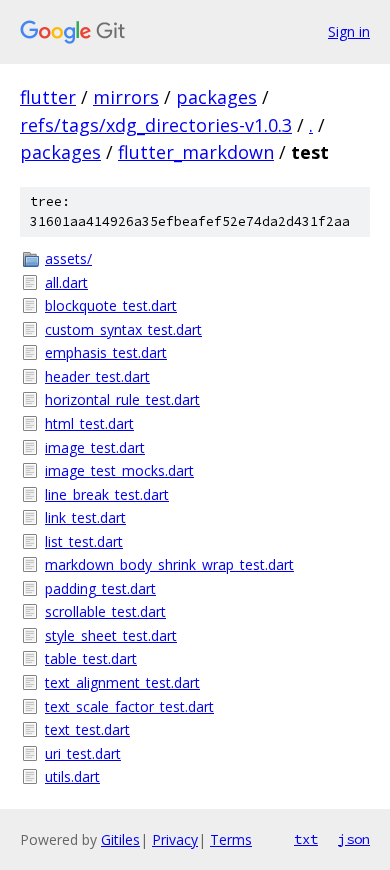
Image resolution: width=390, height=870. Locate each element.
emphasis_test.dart (106, 352)
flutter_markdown (196, 152)
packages (216, 97)
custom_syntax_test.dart (123, 329)
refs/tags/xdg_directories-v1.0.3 (156, 125)
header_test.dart (97, 376)
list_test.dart (84, 541)
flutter (48, 97)
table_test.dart (91, 658)
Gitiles (120, 839)
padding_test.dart (100, 588)
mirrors (126, 97)
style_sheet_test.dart (111, 635)
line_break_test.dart (107, 494)
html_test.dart (89, 423)
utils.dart (72, 776)
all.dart (66, 282)
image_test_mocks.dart (119, 470)
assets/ (68, 258)
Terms (231, 839)
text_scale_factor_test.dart (129, 706)
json (354, 839)
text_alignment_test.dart (122, 682)
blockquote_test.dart (111, 305)
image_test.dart (95, 447)
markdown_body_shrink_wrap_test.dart (169, 564)
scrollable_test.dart (105, 611)
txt (306, 839)
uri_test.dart (83, 753)
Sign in (349, 31)
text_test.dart (87, 729)
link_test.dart (85, 517)
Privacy (175, 839)
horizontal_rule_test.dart (122, 399)
